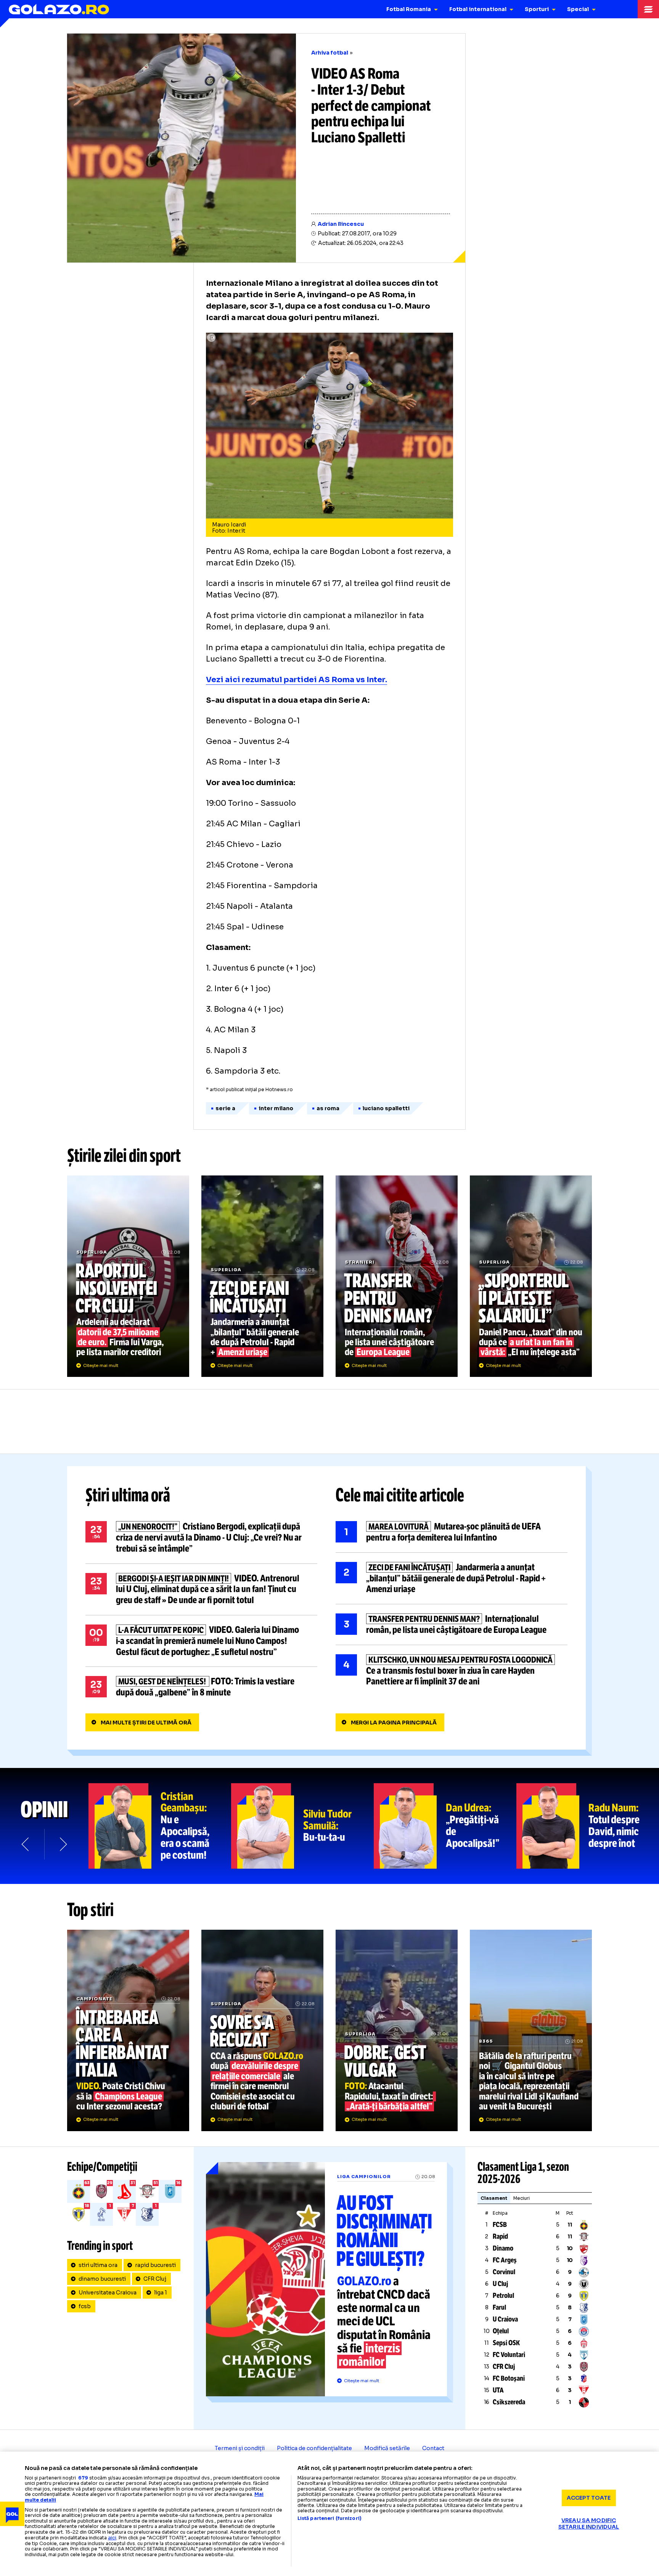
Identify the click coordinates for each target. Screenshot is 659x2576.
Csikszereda (509, 2402)
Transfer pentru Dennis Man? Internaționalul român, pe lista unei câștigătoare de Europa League (397, 1276)
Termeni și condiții (240, 2448)
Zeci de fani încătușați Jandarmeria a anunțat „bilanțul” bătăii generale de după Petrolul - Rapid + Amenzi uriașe (262, 1276)
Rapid (500, 2236)
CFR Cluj (155, 2279)
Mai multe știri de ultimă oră (146, 1723)
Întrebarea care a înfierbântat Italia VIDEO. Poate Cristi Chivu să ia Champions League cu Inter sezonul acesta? (128, 2030)
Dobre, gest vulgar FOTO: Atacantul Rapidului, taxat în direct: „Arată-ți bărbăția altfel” (397, 2030)
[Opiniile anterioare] (26, 1844)
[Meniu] (648, 9)
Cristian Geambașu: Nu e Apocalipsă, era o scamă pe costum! (160, 1826)
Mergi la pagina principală (394, 1723)
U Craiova (505, 2319)
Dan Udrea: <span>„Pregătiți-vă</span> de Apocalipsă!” (445, 1826)
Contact (433, 2448)
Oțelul (501, 2331)
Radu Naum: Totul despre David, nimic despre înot (588, 1826)
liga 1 (161, 2293)
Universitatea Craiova (108, 2293)
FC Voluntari (509, 2355)
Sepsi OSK (506, 2343)
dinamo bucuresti (102, 2279)
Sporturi (537, 9)
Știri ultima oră (128, 1495)
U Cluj (500, 2284)
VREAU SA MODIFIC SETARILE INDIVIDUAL (589, 2524)
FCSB (500, 2225)
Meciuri (522, 2198)
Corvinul (504, 2272)
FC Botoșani (509, 2378)
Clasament (494, 2198)
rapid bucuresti (155, 2265)
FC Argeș (505, 2260)
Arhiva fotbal (330, 53)
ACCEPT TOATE (589, 2498)
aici (112, 2538)
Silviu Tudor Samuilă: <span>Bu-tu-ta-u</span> (302, 1826)
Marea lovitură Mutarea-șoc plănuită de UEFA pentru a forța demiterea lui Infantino (452, 1532)
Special (578, 9)
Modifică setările (387, 2448)
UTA (498, 2390)
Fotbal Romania (409, 9)
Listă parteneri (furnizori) (329, 2518)
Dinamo (503, 2248)
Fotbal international (478, 9)
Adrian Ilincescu (341, 224)
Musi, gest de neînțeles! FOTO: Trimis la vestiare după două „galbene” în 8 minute (201, 1687)
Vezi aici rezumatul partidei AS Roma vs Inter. (297, 680)
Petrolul (503, 2296)
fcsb (85, 2306)
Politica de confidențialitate (314, 2448)
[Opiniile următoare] (63, 1844)
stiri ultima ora (98, 2265)
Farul (499, 2307)
